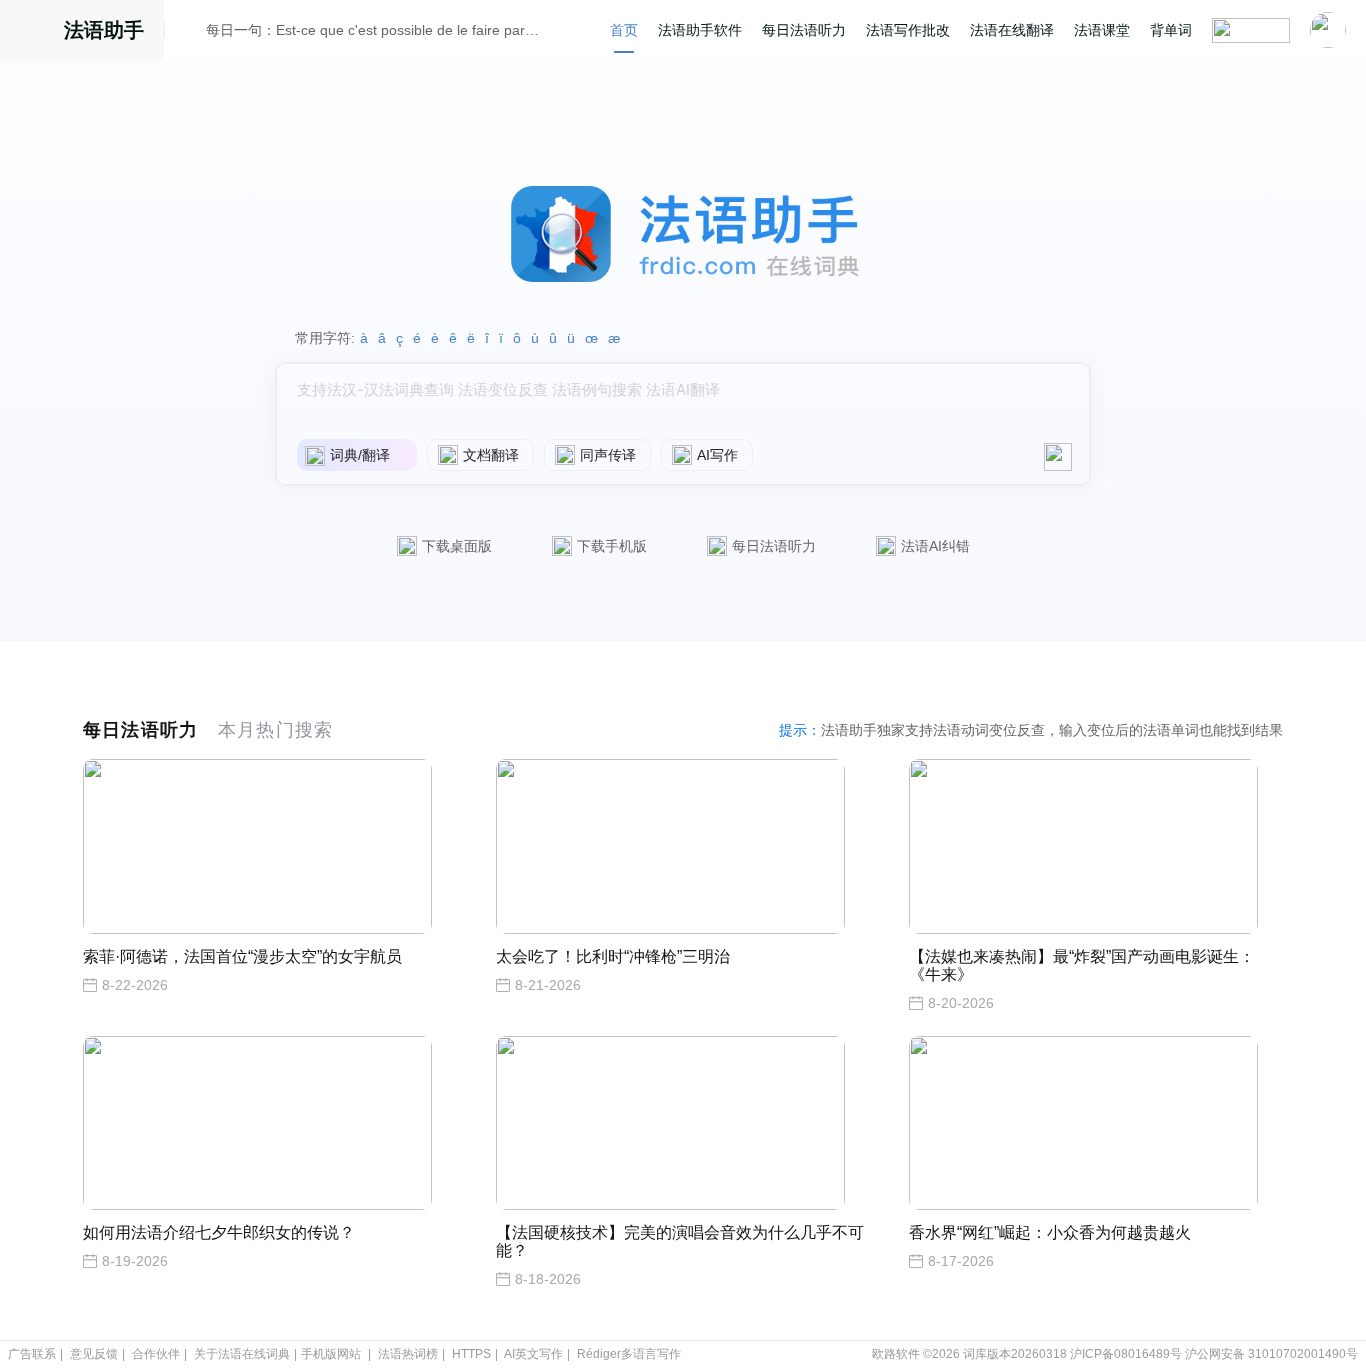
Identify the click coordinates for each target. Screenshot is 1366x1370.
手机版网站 (331, 1354)
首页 (624, 30)
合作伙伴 (156, 1354)
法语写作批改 (908, 30)
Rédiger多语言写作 (629, 1354)
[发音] (191, 33)
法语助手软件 (700, 30)
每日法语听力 (804, 30)
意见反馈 (94, 1354)
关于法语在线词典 (242, 1354)
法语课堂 (1102, 30)
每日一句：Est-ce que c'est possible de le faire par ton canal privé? (374, 30)
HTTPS (471, 1354)
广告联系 (32, 1354)
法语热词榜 (408, 1354)
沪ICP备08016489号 (1126, 1354)
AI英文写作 (533, 1354)
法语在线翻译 (1012, 30)
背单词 (1171, 30)
